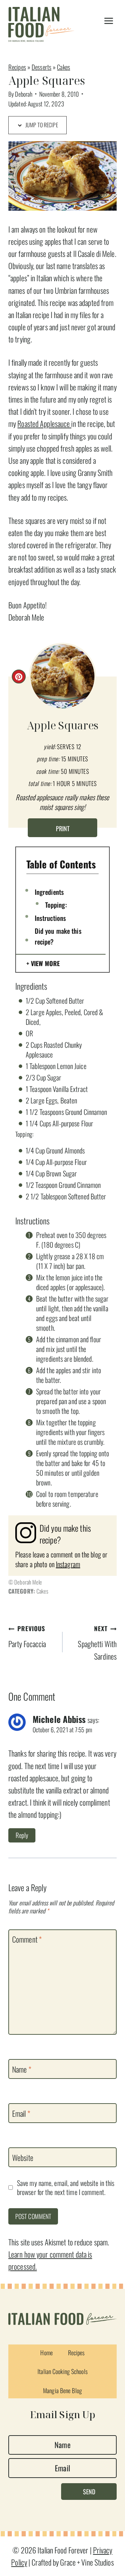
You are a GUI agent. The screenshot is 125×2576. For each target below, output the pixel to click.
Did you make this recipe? (58, 936)
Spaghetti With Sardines (97, 1643)
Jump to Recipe (41, 125)
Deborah (24, 94)
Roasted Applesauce (44, 423)
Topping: (56, 905)
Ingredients (49, 892)
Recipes (17, 67)
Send (89, 2492)
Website (23, 2158)
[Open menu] (109, 21)
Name (22, 2069)
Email (21, 2114)
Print (63, 828)
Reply (22, 1835)
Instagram (68, 1564)
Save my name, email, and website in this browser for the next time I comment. (66, 2188)
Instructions (50, 918)
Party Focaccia (27, 1637)
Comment (27, 1939)
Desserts (41, 67)
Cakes (64, 67)
